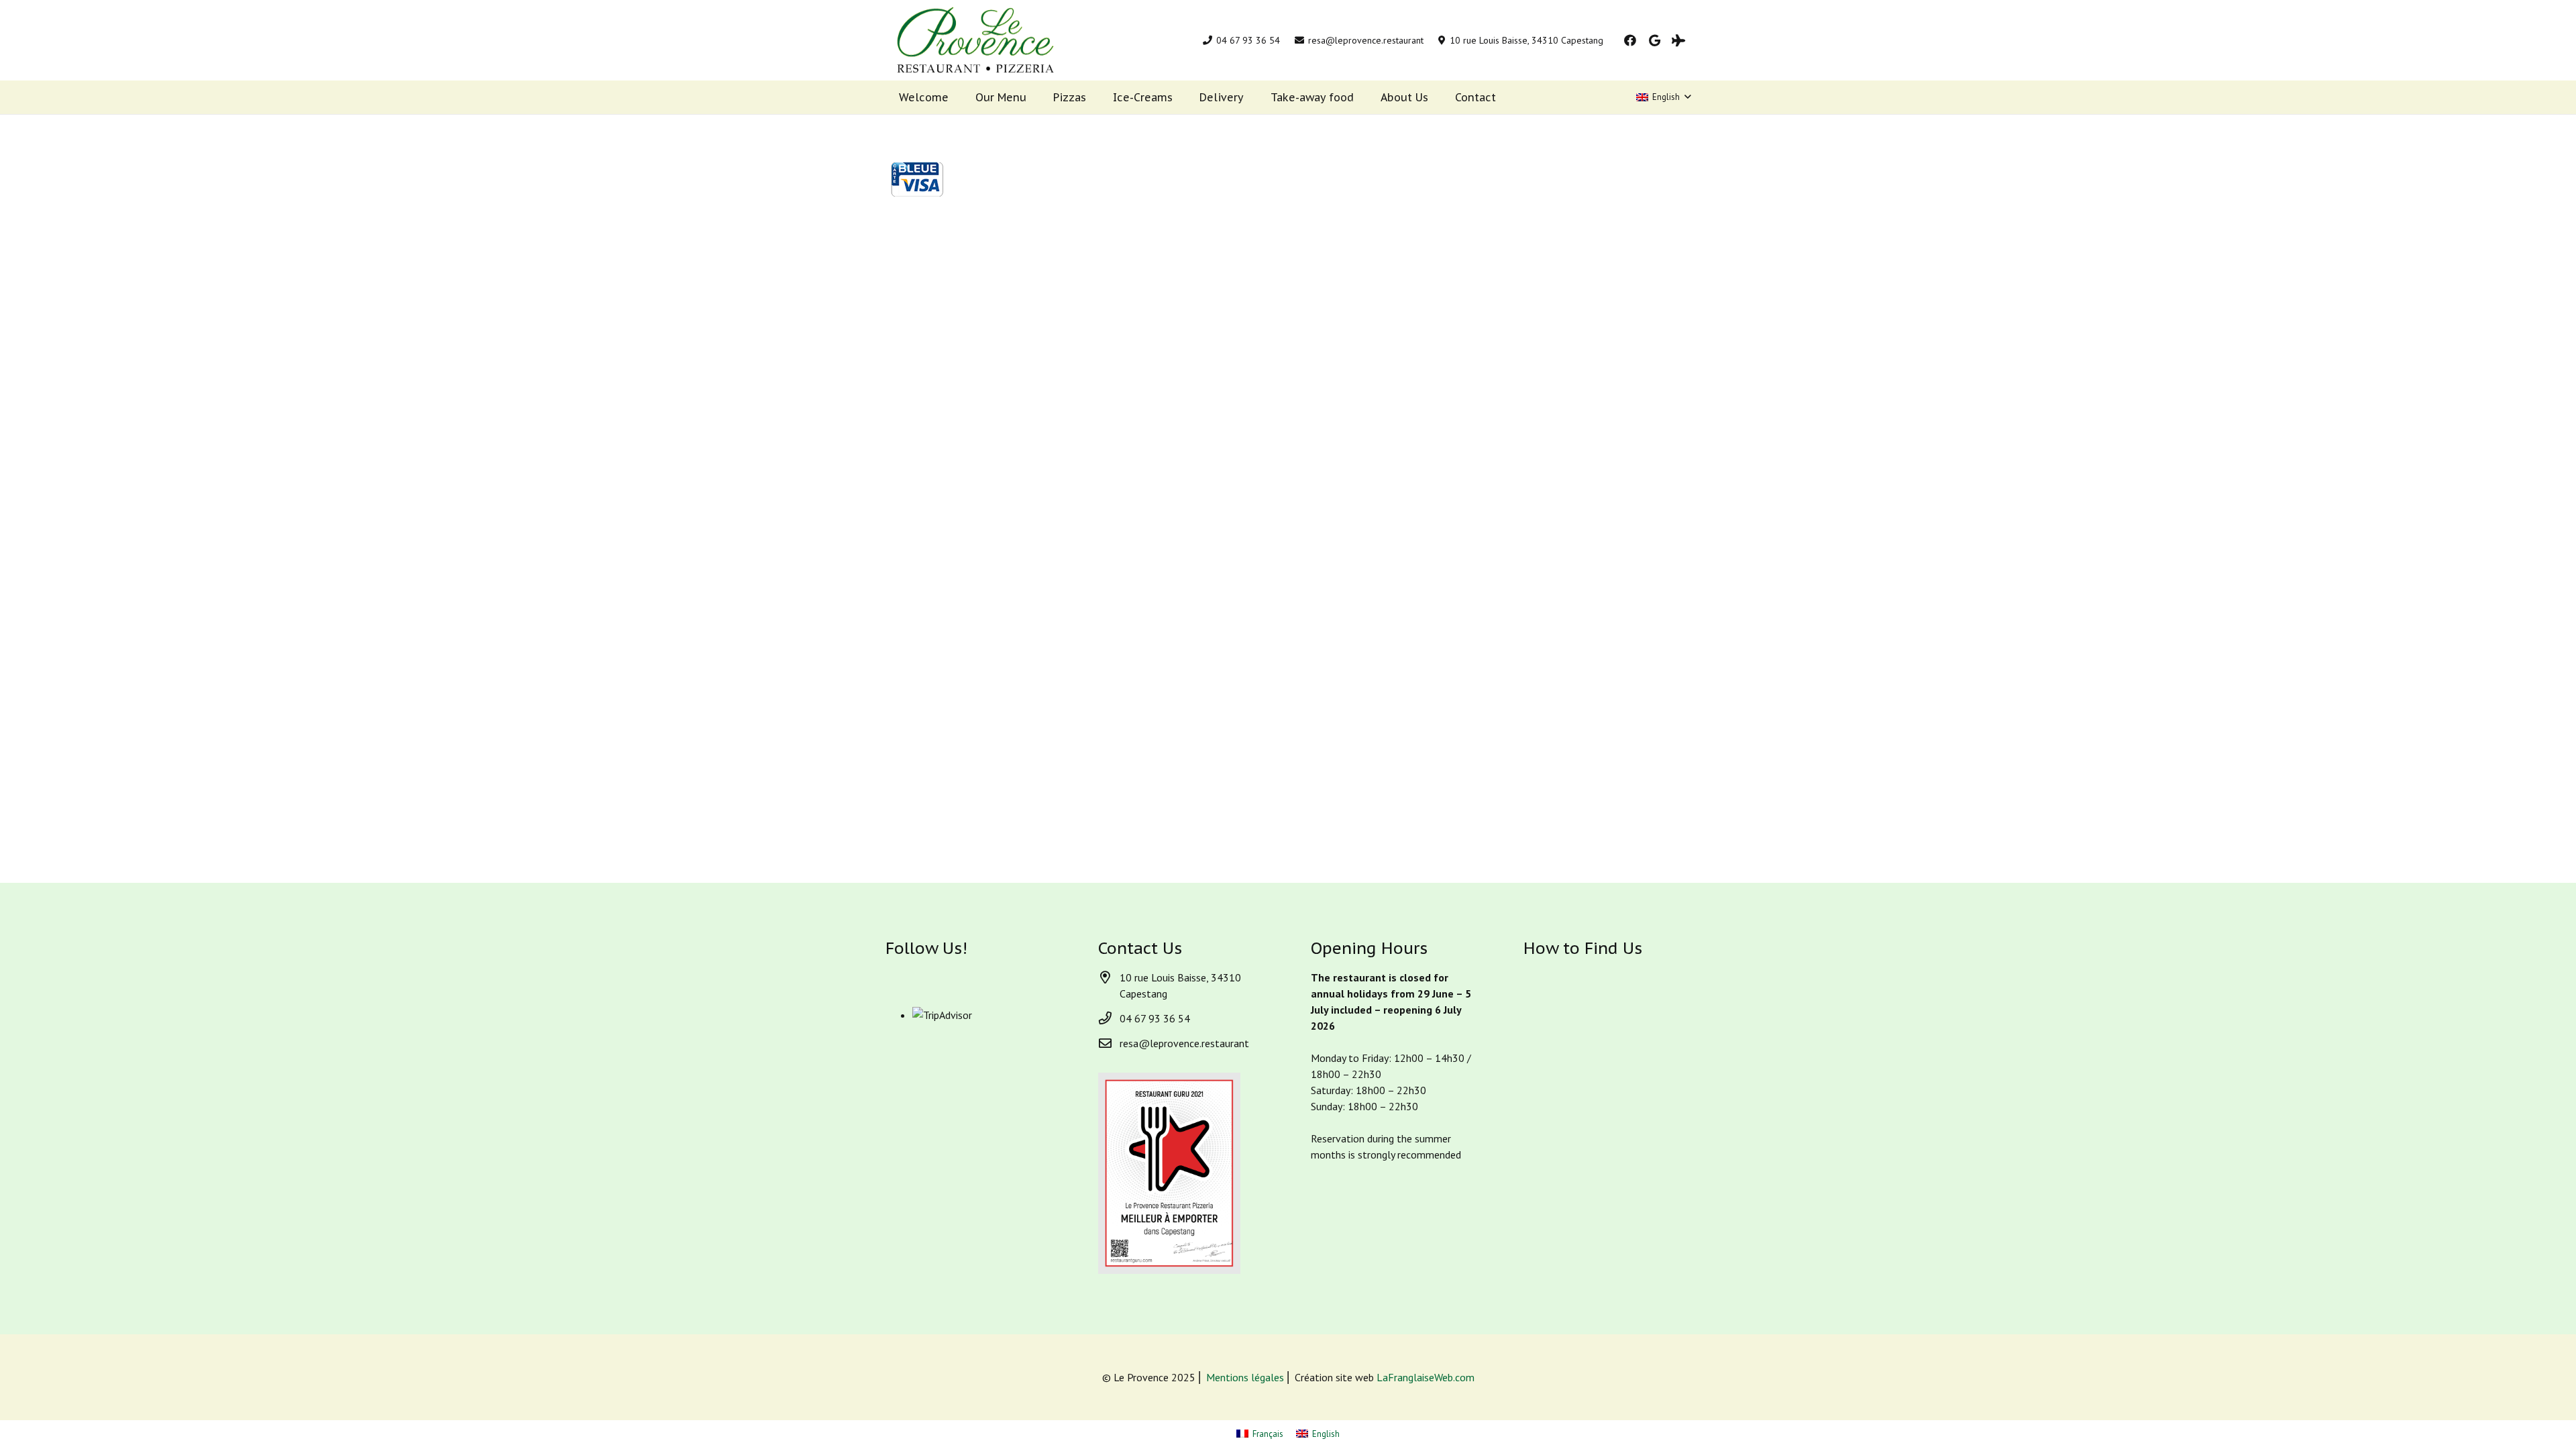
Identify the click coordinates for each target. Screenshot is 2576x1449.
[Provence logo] (975, 40)
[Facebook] (1630, 40)
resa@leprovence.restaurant (1184, 1043)
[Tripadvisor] (1678, 40)
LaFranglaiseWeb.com (1426, 1377)
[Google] (1654, 40)
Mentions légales (1245, 1377)
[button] (1663, 97)
